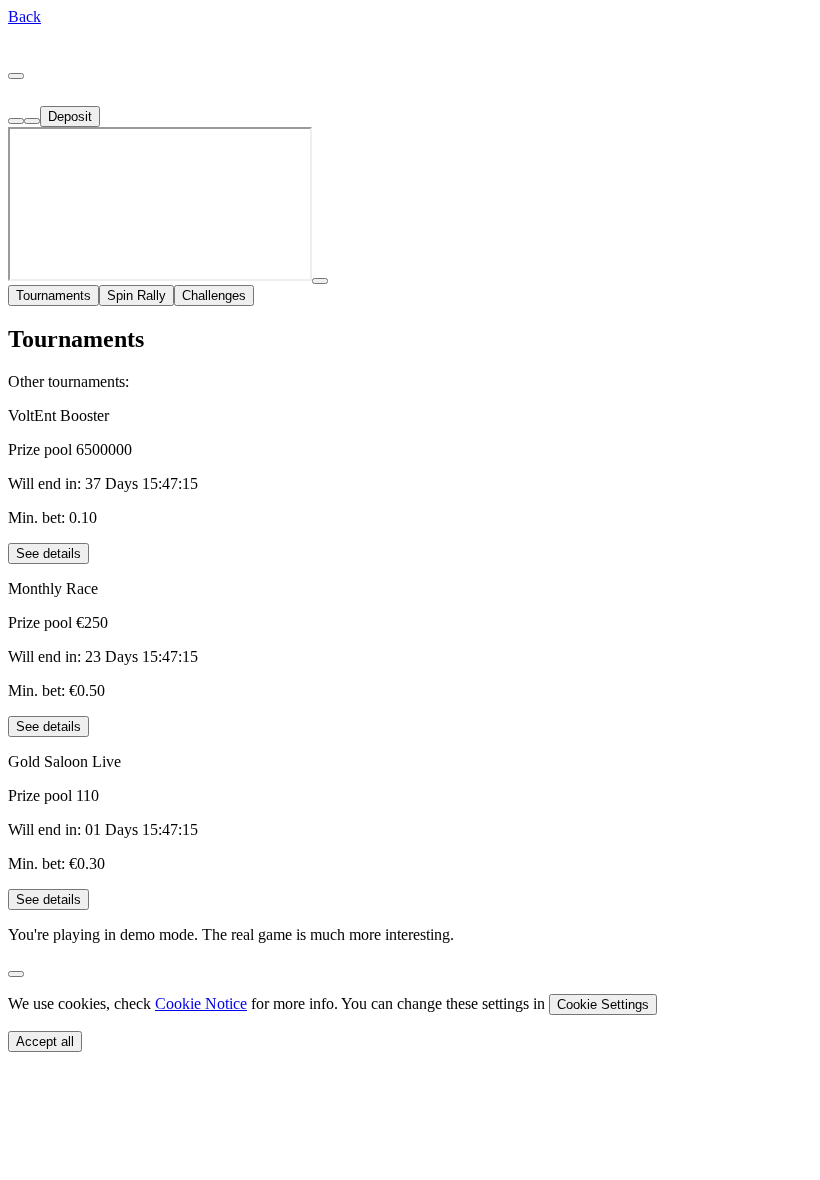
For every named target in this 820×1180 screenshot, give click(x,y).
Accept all (45, 1041)
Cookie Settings (603, 1004)
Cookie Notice (201, 1003)
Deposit (70, 116)
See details (48, 553)
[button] (24, 16)
